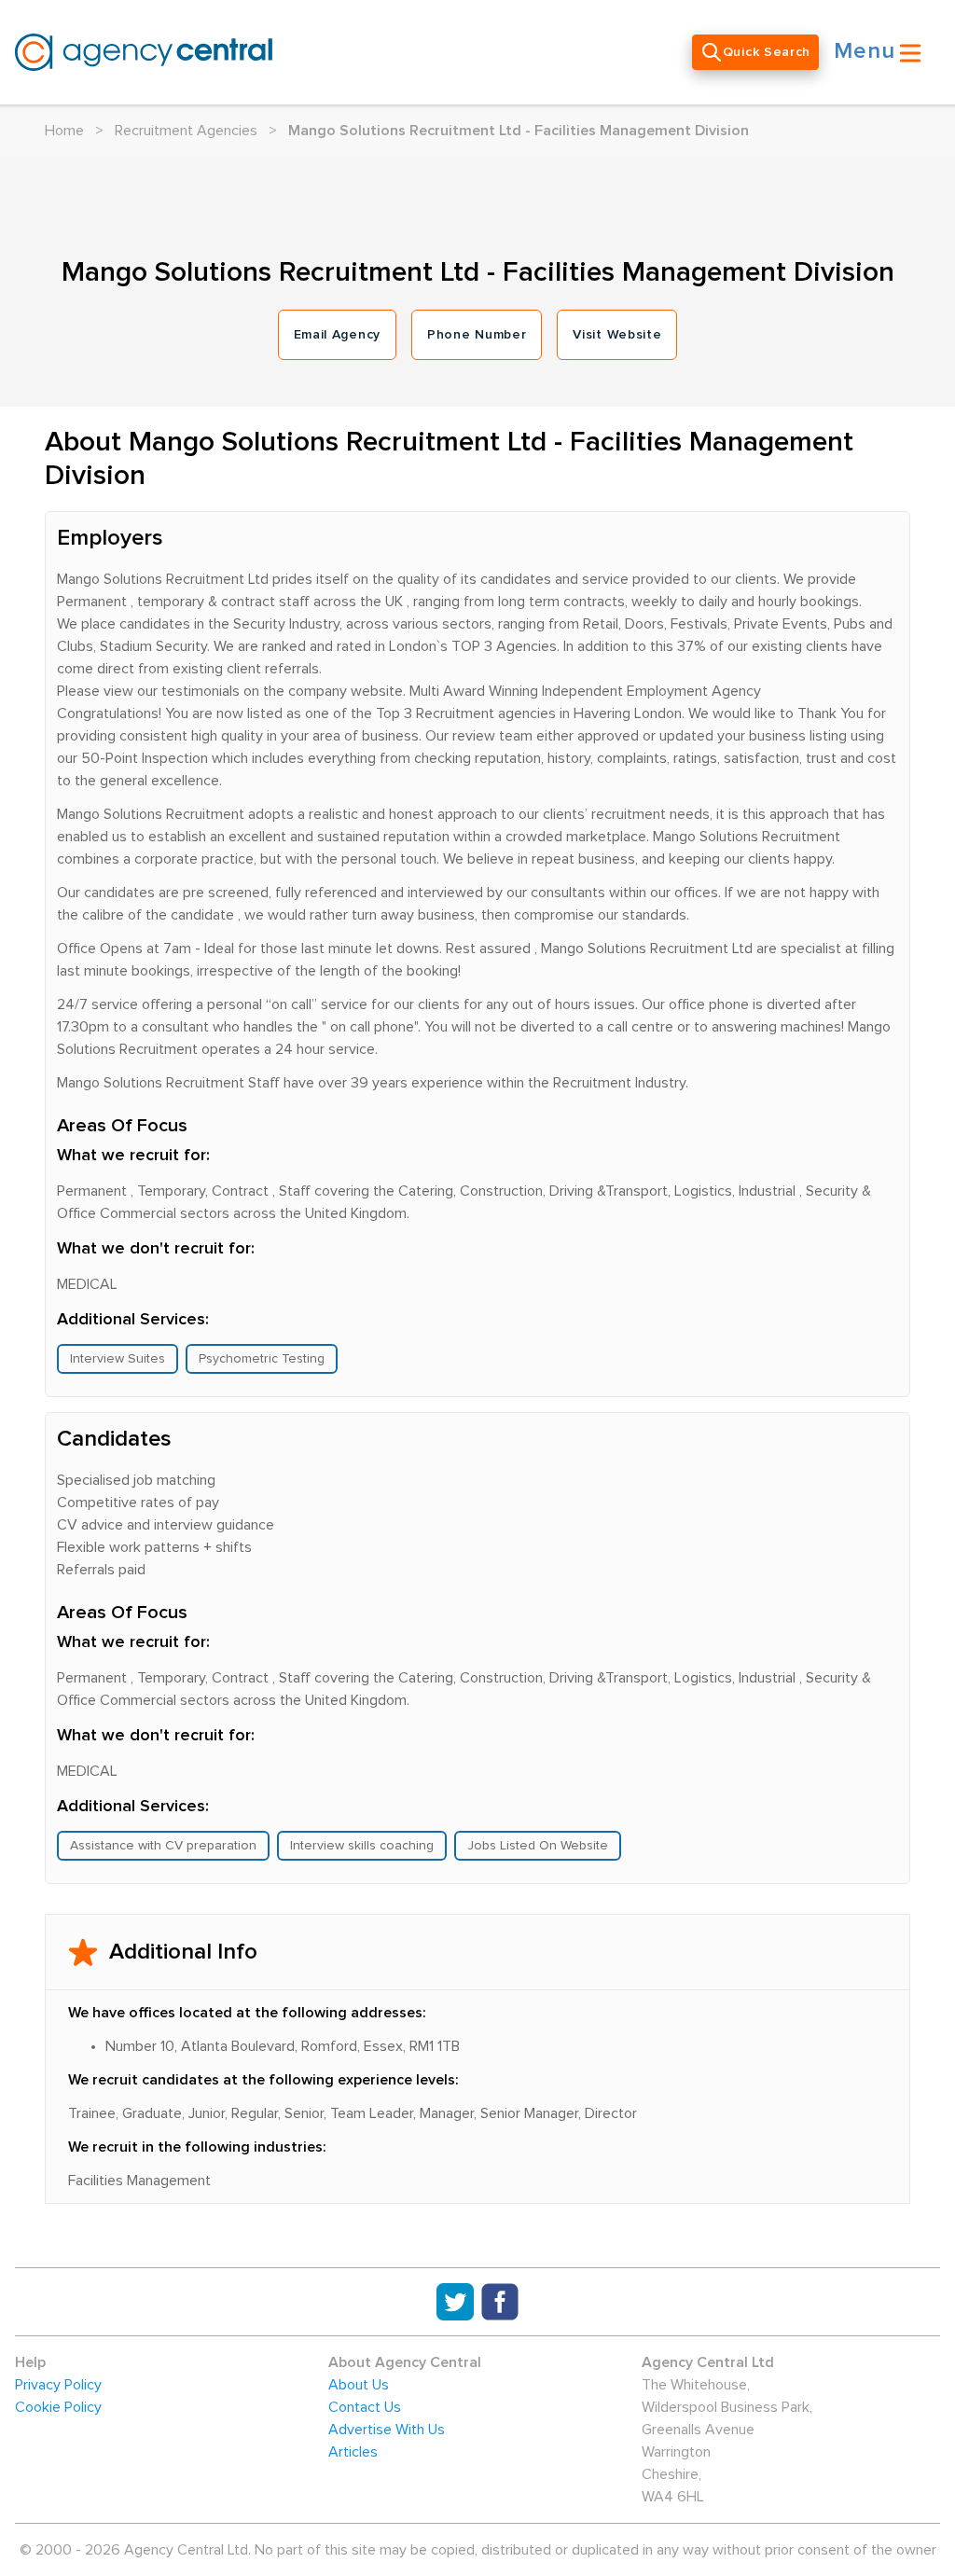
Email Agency (337, 335)
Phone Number (477, 335)
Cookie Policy (58, 2407)
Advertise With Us (387, 2430)
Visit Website (617, 335)
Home (64, 131)
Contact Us (365, 2407)
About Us (359, 2385)
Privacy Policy (58, 2385)
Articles (353, 2452)
